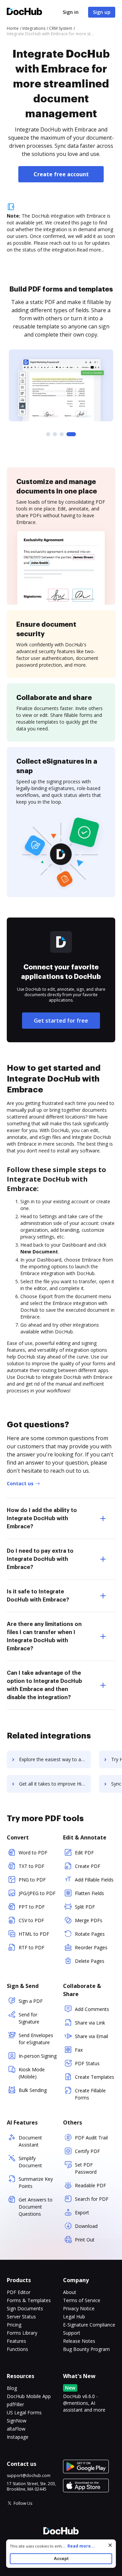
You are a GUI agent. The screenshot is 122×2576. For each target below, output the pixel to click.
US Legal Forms (24, 2412)
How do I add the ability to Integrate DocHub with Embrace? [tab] (42, 1518)
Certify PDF (87, 2151)
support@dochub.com (29, 2476)
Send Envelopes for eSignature (36, 2039)
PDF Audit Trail (91, 2138)
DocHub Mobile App (29, 2396)
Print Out (85, 2240)
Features (16, 2341)
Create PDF (88, 1866)
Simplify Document (30, 2162)
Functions (17, 2349)
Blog (12, 2388)
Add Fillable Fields (94, 1880)
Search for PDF (92, 2199)
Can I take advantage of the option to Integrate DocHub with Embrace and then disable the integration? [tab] (44, 1685)
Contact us (20, 1483)
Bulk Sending (33, 2090)
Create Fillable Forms (90, 2094)
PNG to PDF (32, 1880)
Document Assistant (30, 2141)
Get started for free (61, 1021)
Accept (61, 2559)
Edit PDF (84, 1853)
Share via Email (91, 2036)
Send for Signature (29, 2018)
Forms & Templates (29, 2300)
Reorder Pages (91, 1947)
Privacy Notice (79, 2308)
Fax (79, 2050)
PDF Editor (19, 2292)
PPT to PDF (32, 1907)
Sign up (102, 12)
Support (72, 2333)
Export (82, 2212)
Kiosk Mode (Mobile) (32, 2073)
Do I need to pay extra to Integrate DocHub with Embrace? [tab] (40, 1559)
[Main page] (24, 12)
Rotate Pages (90, 1934)
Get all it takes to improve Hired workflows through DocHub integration (55, 1784)
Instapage (18, 2437)
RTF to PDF (32, 1947)
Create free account (61, 174)
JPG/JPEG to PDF (37, 1893)
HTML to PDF (34, 1934)
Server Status (21, 2317)
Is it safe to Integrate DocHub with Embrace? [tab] (38, 1596)
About (70, 2292)
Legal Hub (74, 2317)
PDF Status (87, 2063)
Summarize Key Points (36, 2182)
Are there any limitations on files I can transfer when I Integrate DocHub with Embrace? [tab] (44, 1636)
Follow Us (23, 2503)
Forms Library (22, 2333)
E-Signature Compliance (89, 2325)
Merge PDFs (89, 1920)
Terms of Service (82, 2300)
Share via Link (90, 2023)
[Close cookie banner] (110, 2545)
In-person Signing (38, 2056)
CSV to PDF (31, 1920)
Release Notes (79, 2341)
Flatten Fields (89, 1893)
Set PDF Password (86, 2168)
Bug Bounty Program (86, 2349)
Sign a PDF (31, 2001)
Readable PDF (90, 2185)
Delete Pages (90, 1961)
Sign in (71, 12)
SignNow (17, 2421)
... (78, 2546)
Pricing (14, 2325)
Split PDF (85, 1907)
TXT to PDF (32, 1866)
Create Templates (95, 2077)
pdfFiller (15, 2404)
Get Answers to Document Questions (36, 2207)
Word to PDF (33, 1853)
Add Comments (92, 2009)
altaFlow (16, 2429)
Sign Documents (25, 2308)
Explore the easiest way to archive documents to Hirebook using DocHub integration (55, 1759)
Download (86, 2226)
